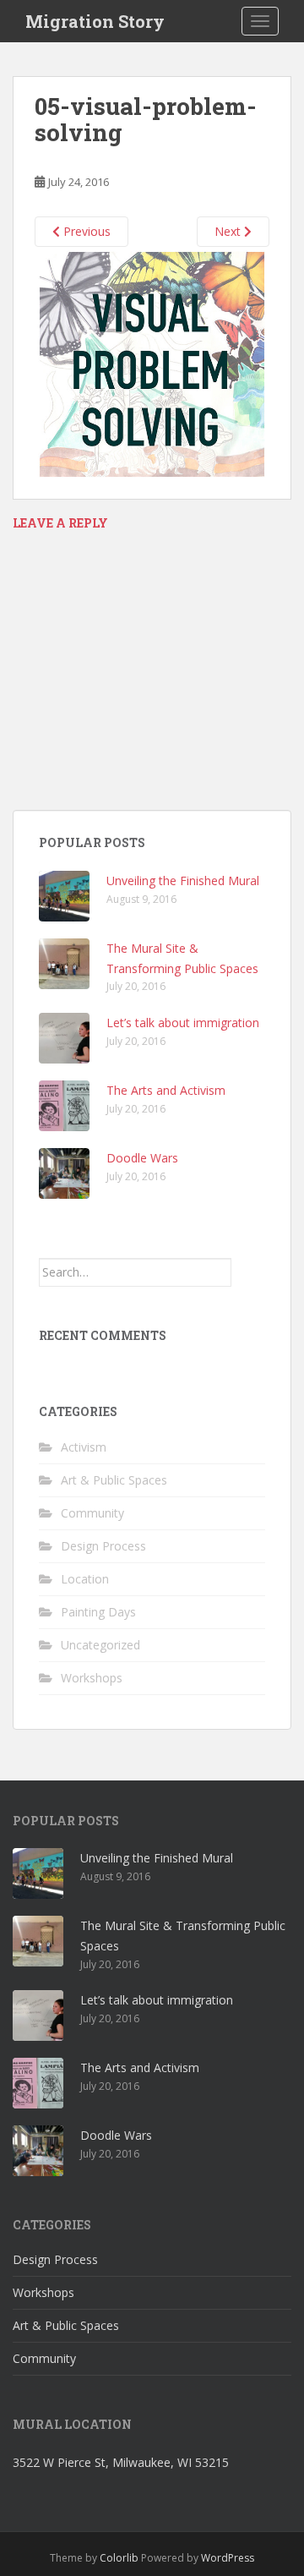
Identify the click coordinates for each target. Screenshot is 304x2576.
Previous (85, 231)
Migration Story (95, 21)
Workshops (92, 1678)
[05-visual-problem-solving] (152, 363)
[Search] (248, 1272)
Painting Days (98, 1612)
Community (92, 1513)
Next (229, 231)
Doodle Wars (142, 1158)
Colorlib (119, 2558)
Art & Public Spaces (114, 1480)
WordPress (228, 2558)
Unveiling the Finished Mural (183, 881)
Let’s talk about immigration (183, 1023)
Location (85, 1579)
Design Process (103, 1546)
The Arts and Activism (166, 1090)
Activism (84, 1447)
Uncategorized (100, 1645)
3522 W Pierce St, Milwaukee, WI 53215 (121, 2462)
